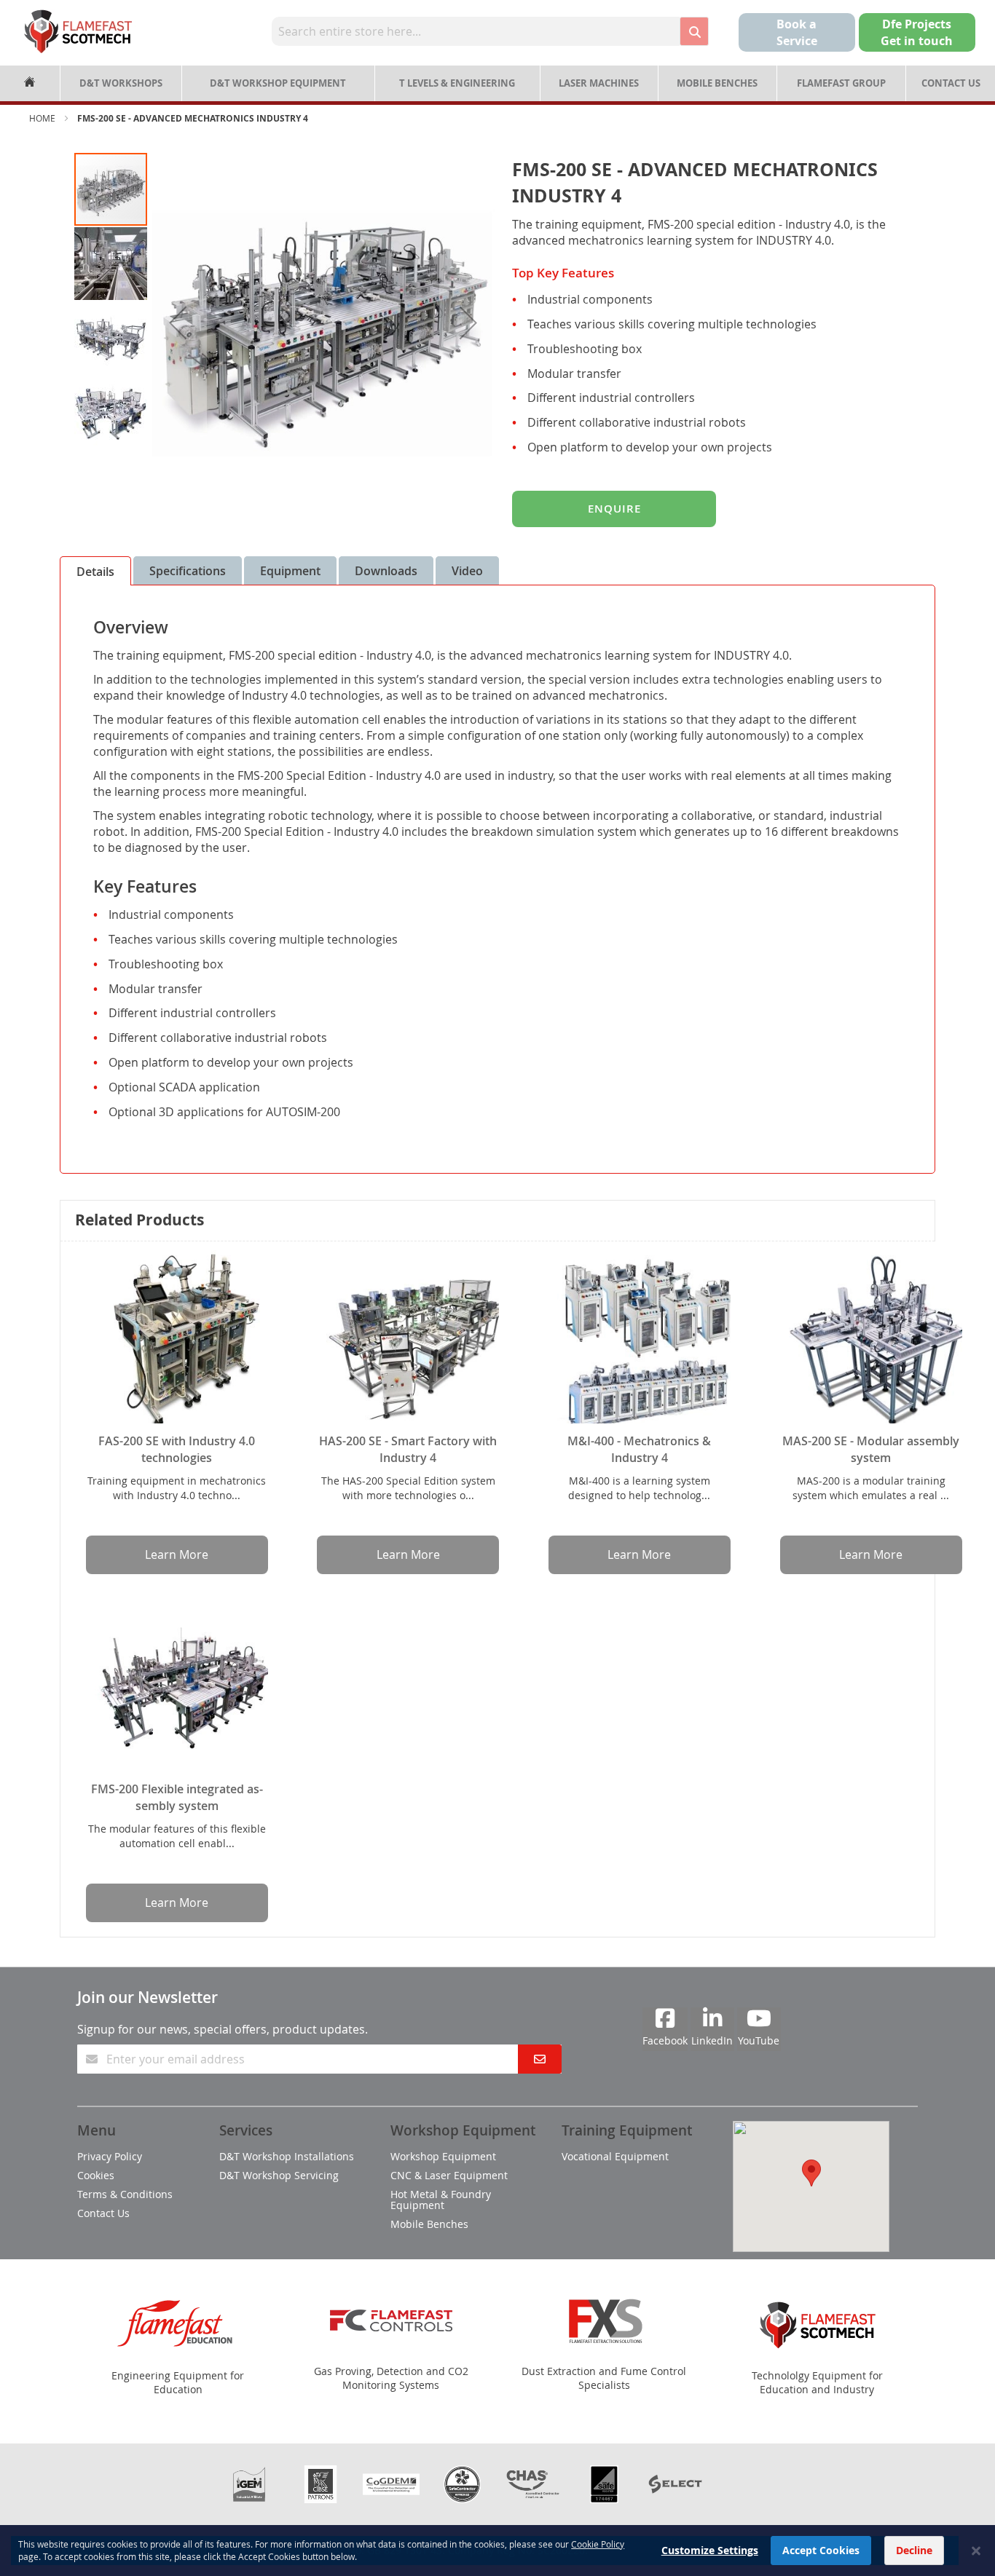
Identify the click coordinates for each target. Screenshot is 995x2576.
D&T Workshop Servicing (279, 2175)
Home (42, 118)
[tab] (95, 571)
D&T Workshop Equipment (278, 83)
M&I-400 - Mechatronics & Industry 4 (639, 1449)
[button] (178, 323)
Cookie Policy (598, 2544)
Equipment (290, 571)
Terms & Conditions (125, 2194)
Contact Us (951, 83)
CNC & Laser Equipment (449, 2175)
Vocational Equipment (615, 2156)
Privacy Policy (110, 2156)
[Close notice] (976, 2551)
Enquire (614, 509)
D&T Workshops (121, 83)
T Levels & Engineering (457, 83)
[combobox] (476, 31)
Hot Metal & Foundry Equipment (441, 2200)
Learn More (177, 1554)
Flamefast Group (841, 83)
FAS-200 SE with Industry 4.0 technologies (177, 1449)
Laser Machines (599, 83)
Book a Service (797, 32)
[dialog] (497, 2551)
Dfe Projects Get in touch (917, 32)
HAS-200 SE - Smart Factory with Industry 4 (408, 1449)
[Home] (30, 83)
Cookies (96, 2175)
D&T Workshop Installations (287, 2156)
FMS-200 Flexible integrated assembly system (177, 1797)
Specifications (188, 571)
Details (95, 572)
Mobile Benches (717, 83)
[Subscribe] (540, 2059)
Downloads (386, 571)
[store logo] (78, 31)
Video (467, 571)
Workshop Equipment (443, 2156)
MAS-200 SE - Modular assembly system (871, 1449)
